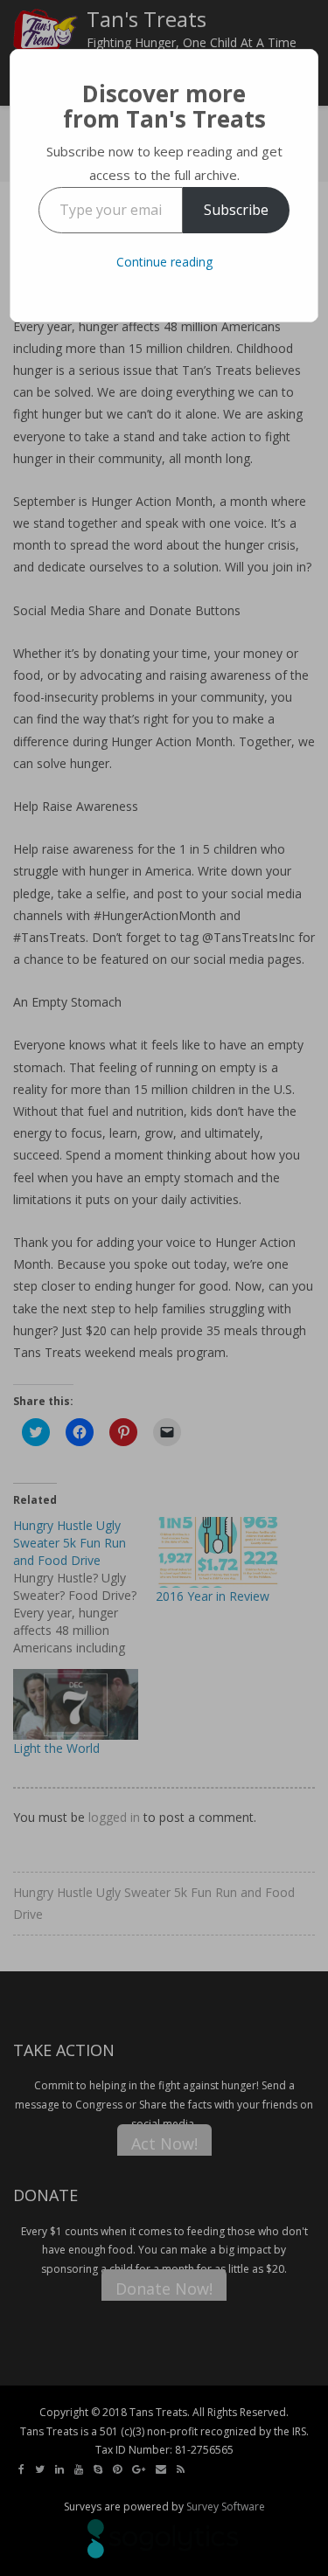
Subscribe (236, 210)
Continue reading (164, 262)
